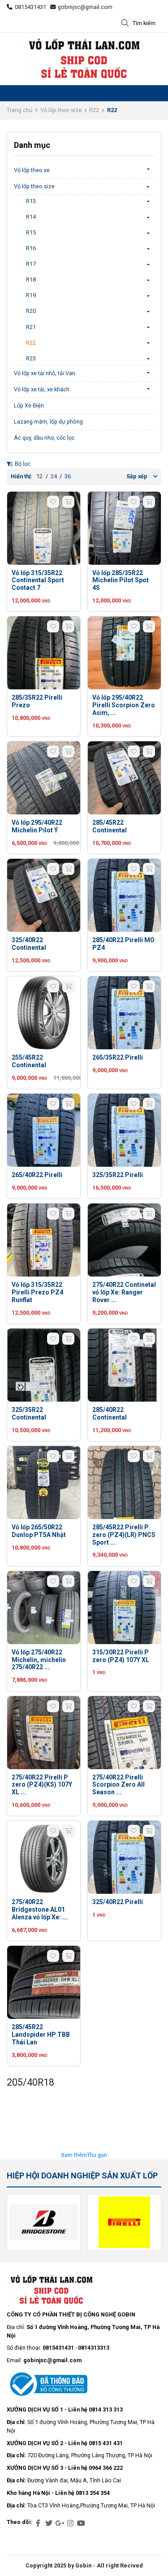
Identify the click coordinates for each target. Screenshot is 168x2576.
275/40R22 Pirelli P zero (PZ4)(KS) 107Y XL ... (42, 1785)
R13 (31, 201)
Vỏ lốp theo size (61, 110)
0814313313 (94, 2348)
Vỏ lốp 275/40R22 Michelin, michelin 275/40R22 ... (39, 1660)
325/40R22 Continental (29, 944)
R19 (31, 295)
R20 (31, 311)
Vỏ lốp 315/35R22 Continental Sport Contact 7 (38, 580)
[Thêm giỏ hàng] (68, 502)
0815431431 (30, 7)
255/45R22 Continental (29, 1061)
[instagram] (70, 2524)
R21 (31, 327)
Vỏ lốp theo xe (32, 170)
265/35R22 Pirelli (118, 1057)
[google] (60, 2524)
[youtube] (81, 2524)
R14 (31, 217)
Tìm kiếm (144, 23)
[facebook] (38, 2524)
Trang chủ (19, 110)
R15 (31, 232)
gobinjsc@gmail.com (85, 7)
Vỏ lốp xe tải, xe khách (42, 389)
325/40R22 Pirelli (118, 1902)
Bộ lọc (22, 464)
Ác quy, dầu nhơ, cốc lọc (44, 438)
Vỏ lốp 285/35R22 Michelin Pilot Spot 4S (121, 580)
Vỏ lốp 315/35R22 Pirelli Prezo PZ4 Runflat (37, 1292)
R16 (31, 248)
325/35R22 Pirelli (118, 1175)
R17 (31, 264)
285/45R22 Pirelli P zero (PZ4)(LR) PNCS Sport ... (124, 1535)
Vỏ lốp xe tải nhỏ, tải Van (45, 373)
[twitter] (49, 2524)
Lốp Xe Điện (29, 405)
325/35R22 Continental (29, 1414)
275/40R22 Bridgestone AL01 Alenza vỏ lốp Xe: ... (40, 1909)
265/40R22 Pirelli (37, 1175)
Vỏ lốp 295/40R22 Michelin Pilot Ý (37, 826)
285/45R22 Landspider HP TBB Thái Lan (41, 2035)
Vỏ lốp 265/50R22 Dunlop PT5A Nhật (39, 1531)
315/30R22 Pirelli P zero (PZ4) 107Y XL (121, 1656)
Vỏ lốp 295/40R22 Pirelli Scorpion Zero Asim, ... (124, 705)
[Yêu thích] (53, 502)
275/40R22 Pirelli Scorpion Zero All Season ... (118, 1785)
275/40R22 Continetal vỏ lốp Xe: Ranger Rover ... (124, 1292)
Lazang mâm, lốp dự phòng (48, 422)
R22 (94, 110)
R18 (31, 279)
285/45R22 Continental (110, 826)
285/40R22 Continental (110, 1414)
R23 (31, 358)
